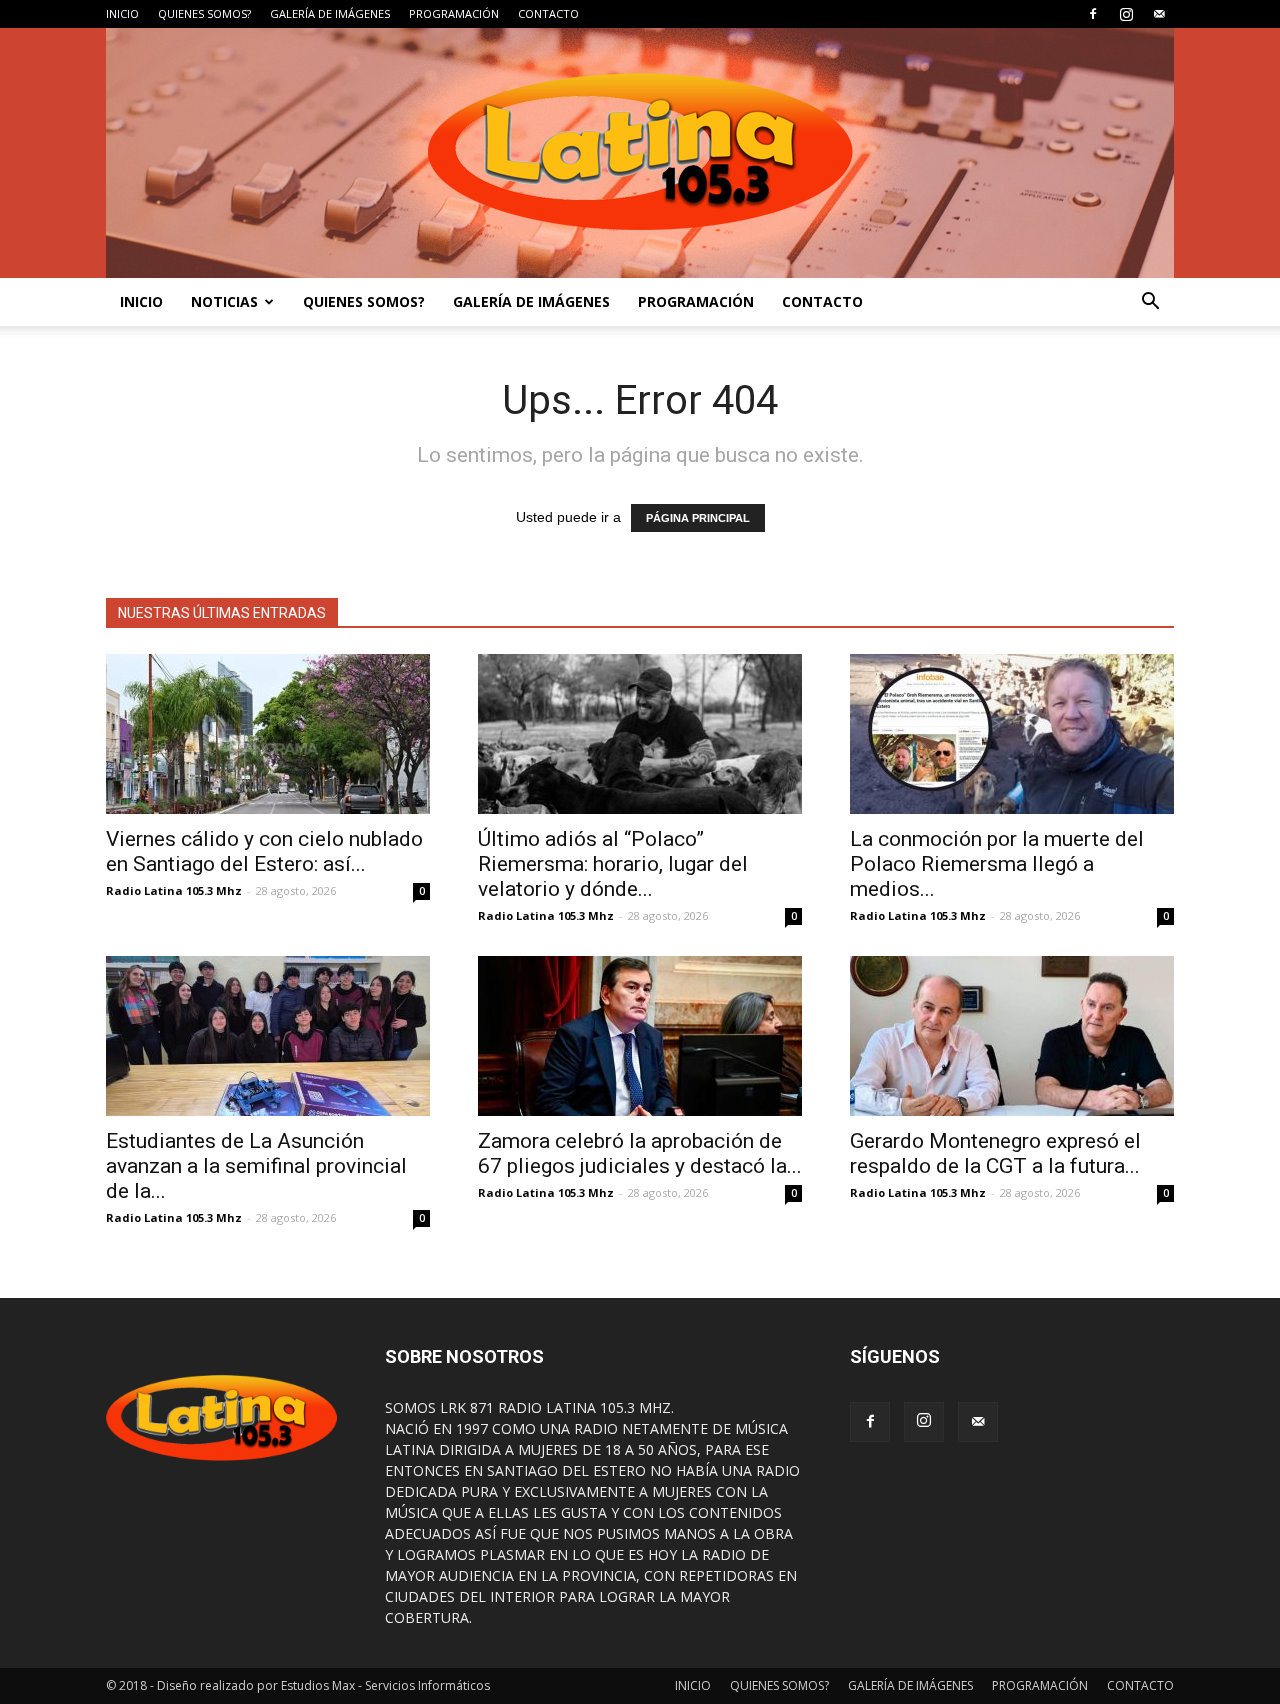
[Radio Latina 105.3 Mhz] (640, 153)
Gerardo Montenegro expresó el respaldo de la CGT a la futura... (995, 1153)
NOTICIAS (224, 301)
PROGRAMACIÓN (454, 13)
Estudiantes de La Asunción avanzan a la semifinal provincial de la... (256, 1166)
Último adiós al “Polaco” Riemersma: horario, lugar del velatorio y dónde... (613, 864)
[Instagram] (1126, 14)
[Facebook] (1093, 14)
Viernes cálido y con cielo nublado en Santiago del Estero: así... (264, 851)
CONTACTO (548, 13)
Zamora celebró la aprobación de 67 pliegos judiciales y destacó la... (640, 1153)
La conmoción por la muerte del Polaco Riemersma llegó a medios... (997, 864)
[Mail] (1159, 14)
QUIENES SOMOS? (204, 13)
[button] (1150, 302)
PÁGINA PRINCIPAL (698, 518)
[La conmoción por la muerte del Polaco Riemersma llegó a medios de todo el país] (1012, 734)
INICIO (122, 13)
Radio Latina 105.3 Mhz (174, 890)
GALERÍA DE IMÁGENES (330, 13)
